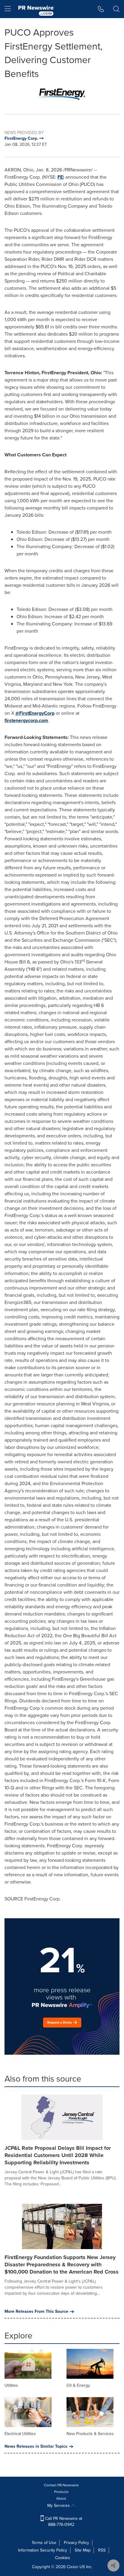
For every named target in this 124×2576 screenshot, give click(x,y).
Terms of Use (44, 2543)
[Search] (116, 9)
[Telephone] (101, 9)
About (61, 2498)
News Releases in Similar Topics (36, 2447)
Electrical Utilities (20, 2434)
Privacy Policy (76, 2543)
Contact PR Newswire (61, 2485)
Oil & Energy (78, 2385)
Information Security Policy (43, 2550)
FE (60, 177)
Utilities (11, 2385)
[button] (62, 93)
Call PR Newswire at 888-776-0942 (63, 2522)
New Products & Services (90, 2434)
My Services (59, 2506)
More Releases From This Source (36, 2312)
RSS (102, 2550)
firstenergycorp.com (26, 720)
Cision (73, 2567)
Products (61, 2492)
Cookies (63, 2558)
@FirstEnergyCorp (35, 713)
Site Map (83, 2550)
